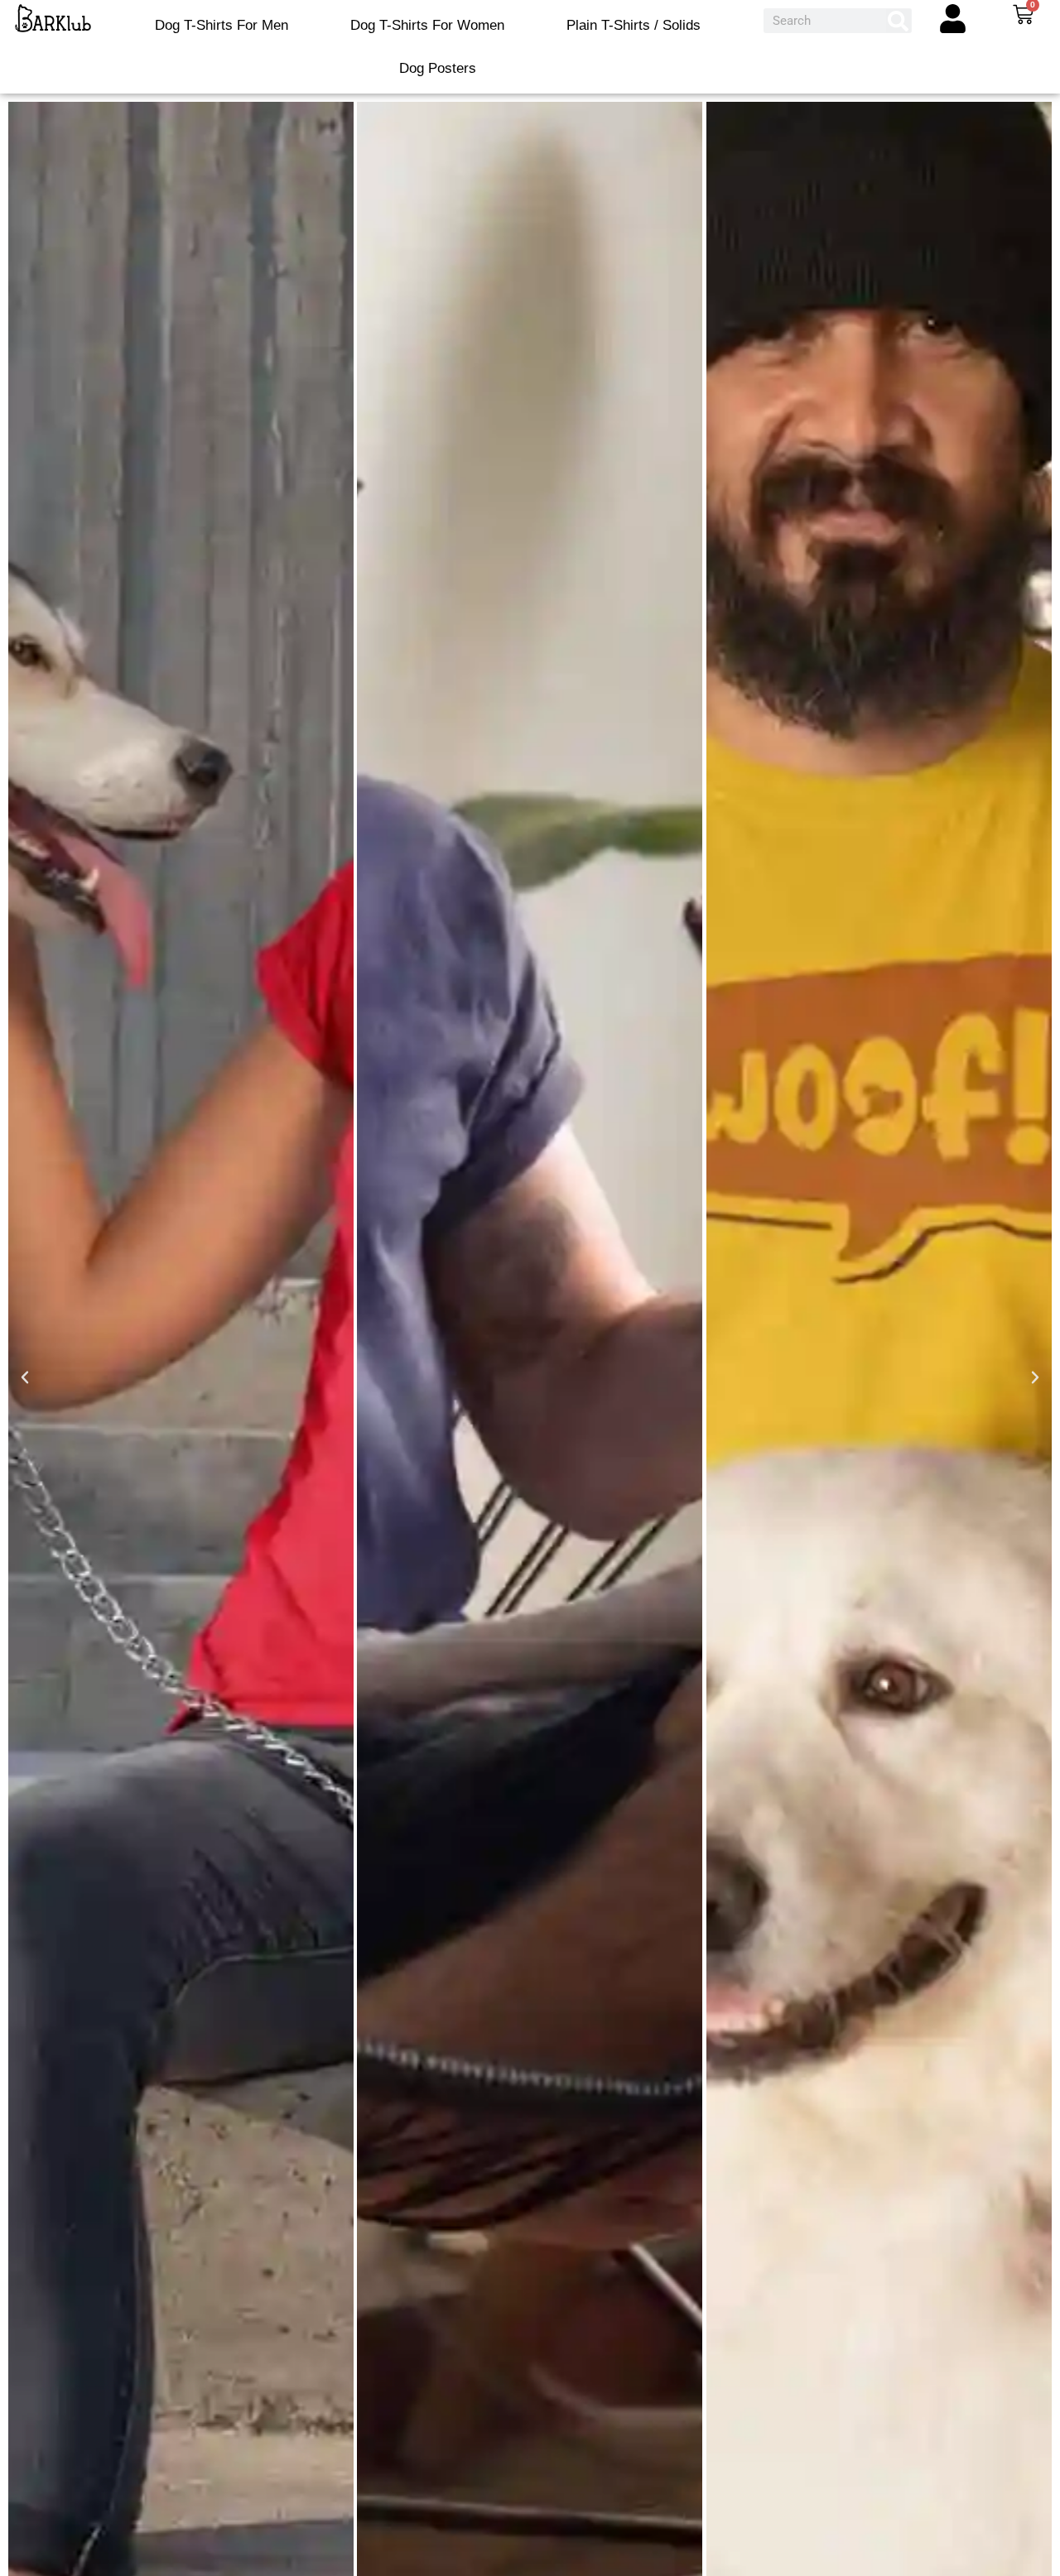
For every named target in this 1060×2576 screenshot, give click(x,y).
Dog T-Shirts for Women (427, 25)
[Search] (899, 21)
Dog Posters (438, 68)
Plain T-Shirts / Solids (634, 25)
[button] (25, 1377)
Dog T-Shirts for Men (222, 25)
